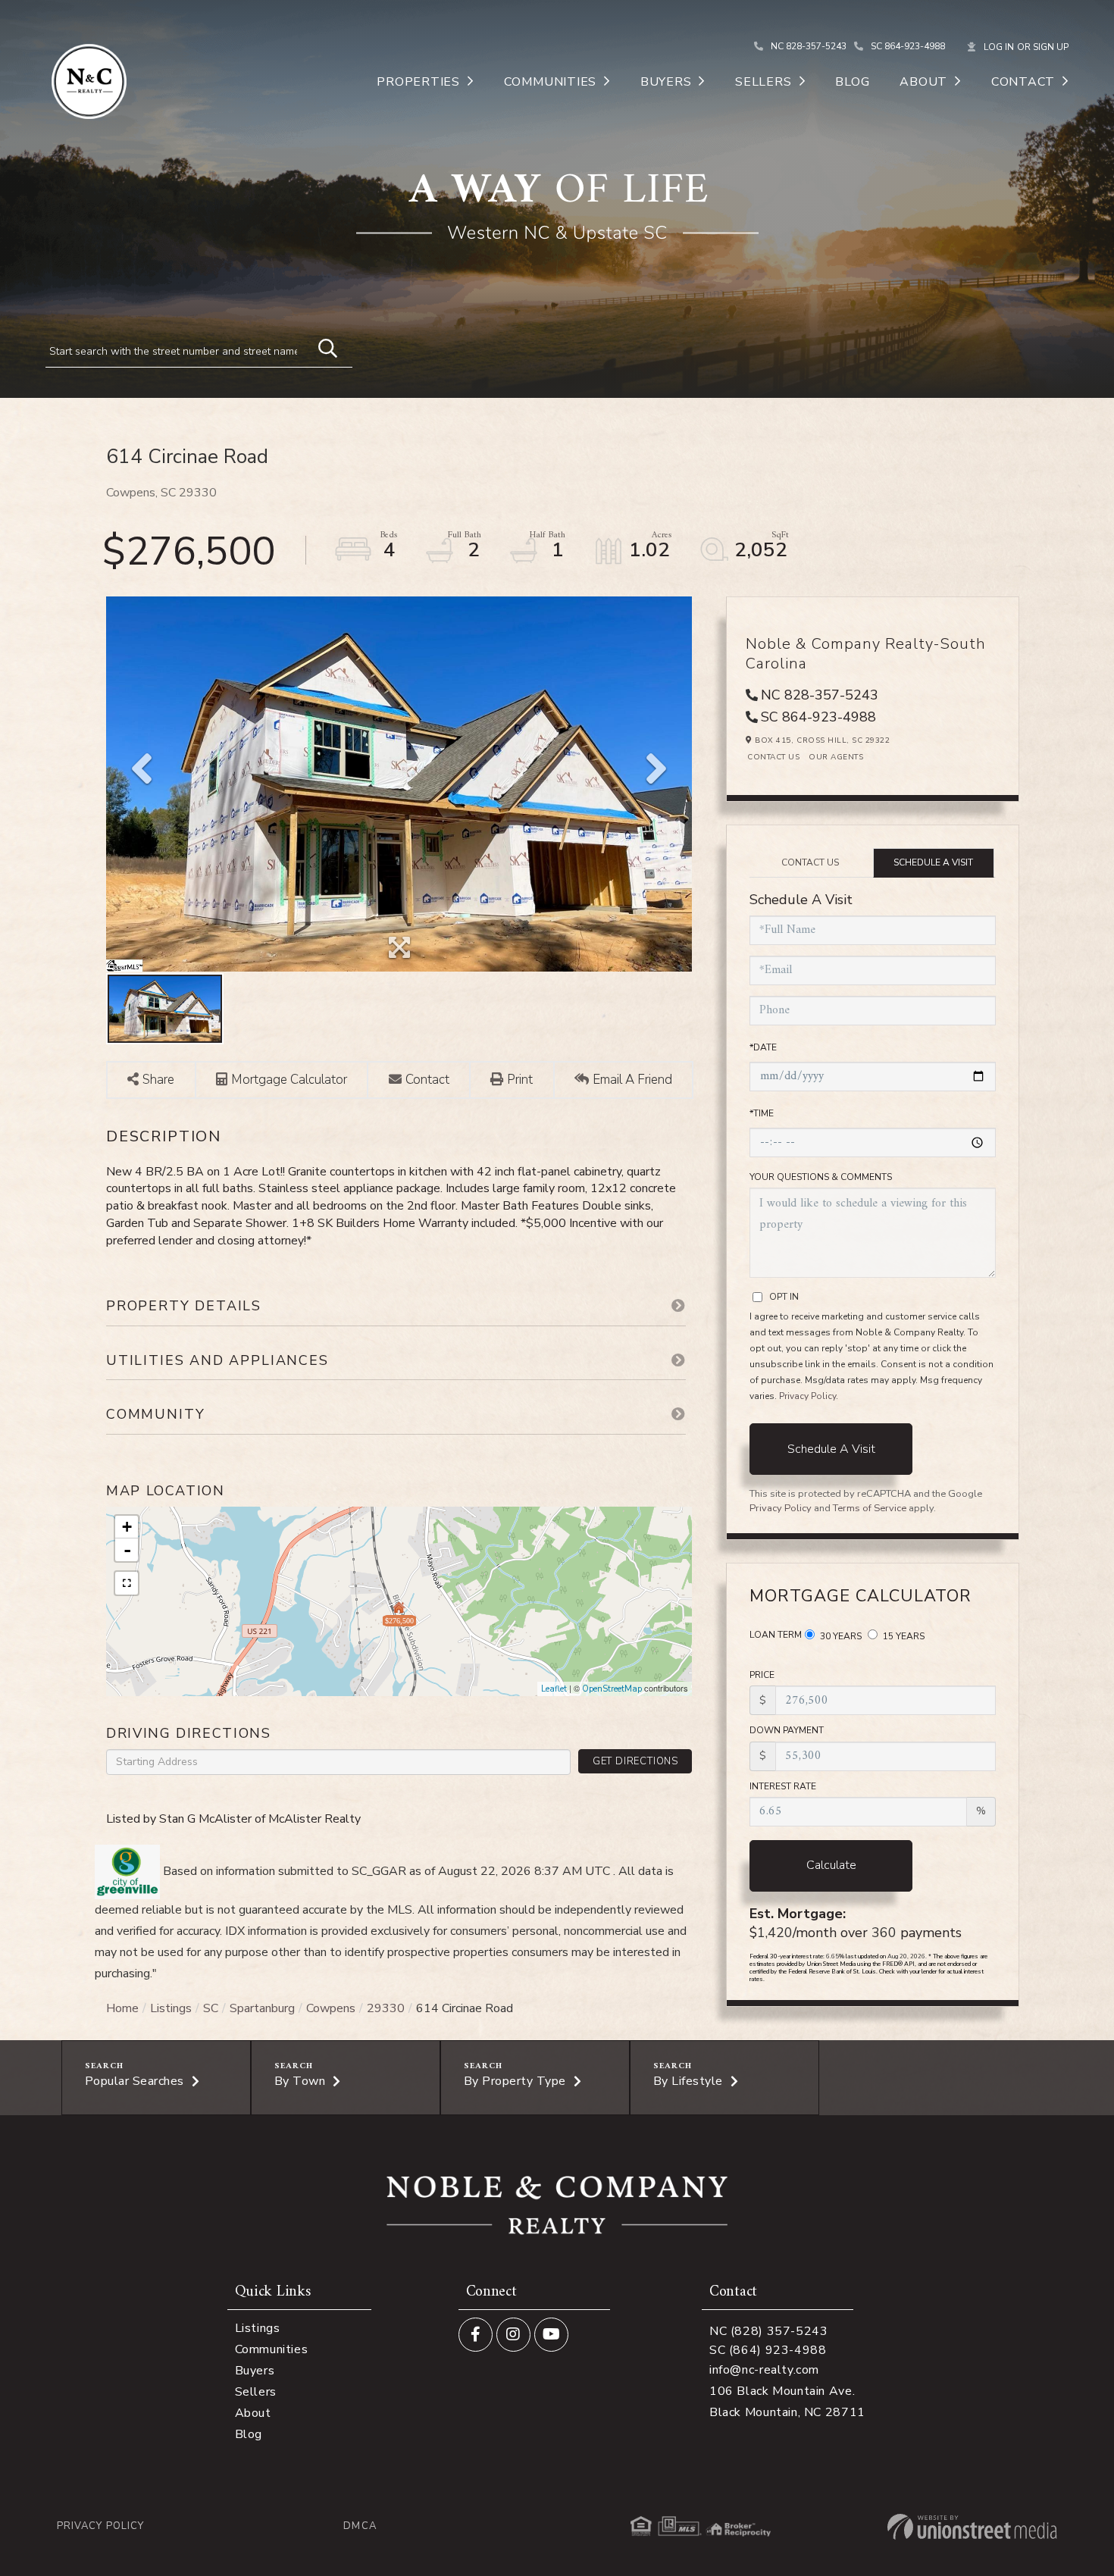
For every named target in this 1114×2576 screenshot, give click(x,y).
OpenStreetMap (612, 1689)
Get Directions (635, 1761)
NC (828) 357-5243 (769, 2331)
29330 (386, 2008)
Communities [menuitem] (550, 82)
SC (211, 2008)
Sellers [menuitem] (763, 82)
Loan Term (776, 1635)
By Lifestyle (688, 2081)
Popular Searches (135, 2081)
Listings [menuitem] (258, 2328)
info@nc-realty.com (764, 2370)
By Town (300, 2081)
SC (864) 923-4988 (768, 2350)
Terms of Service (870, 1508)
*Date (763, 1047)
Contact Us (773, 757)
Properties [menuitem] (418, 82)
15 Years (903, 1636)
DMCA (360, 2526)
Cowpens (331, 2008)
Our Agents (836, 757)
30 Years (840, 1636)
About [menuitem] (923, 82)
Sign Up (1051, 47)
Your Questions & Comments (821, 1177)
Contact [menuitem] (1023, 82)
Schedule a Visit (933, 862)
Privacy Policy (807, 1396)
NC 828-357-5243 (809, 46)
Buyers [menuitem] (666, 82)
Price (762, 1675)
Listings (171, 2008)
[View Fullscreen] (127, 1583)
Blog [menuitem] (852, 82)
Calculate (831, 1865)
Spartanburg (262, 2008)
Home (122, 2008)
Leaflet (554, 1689)
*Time (762, 1113)
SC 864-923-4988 (908, 46)
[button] (321, 346)
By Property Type (515, 2081)
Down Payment (787, 1730)
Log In (999, 47)
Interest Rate (783, 1786)
